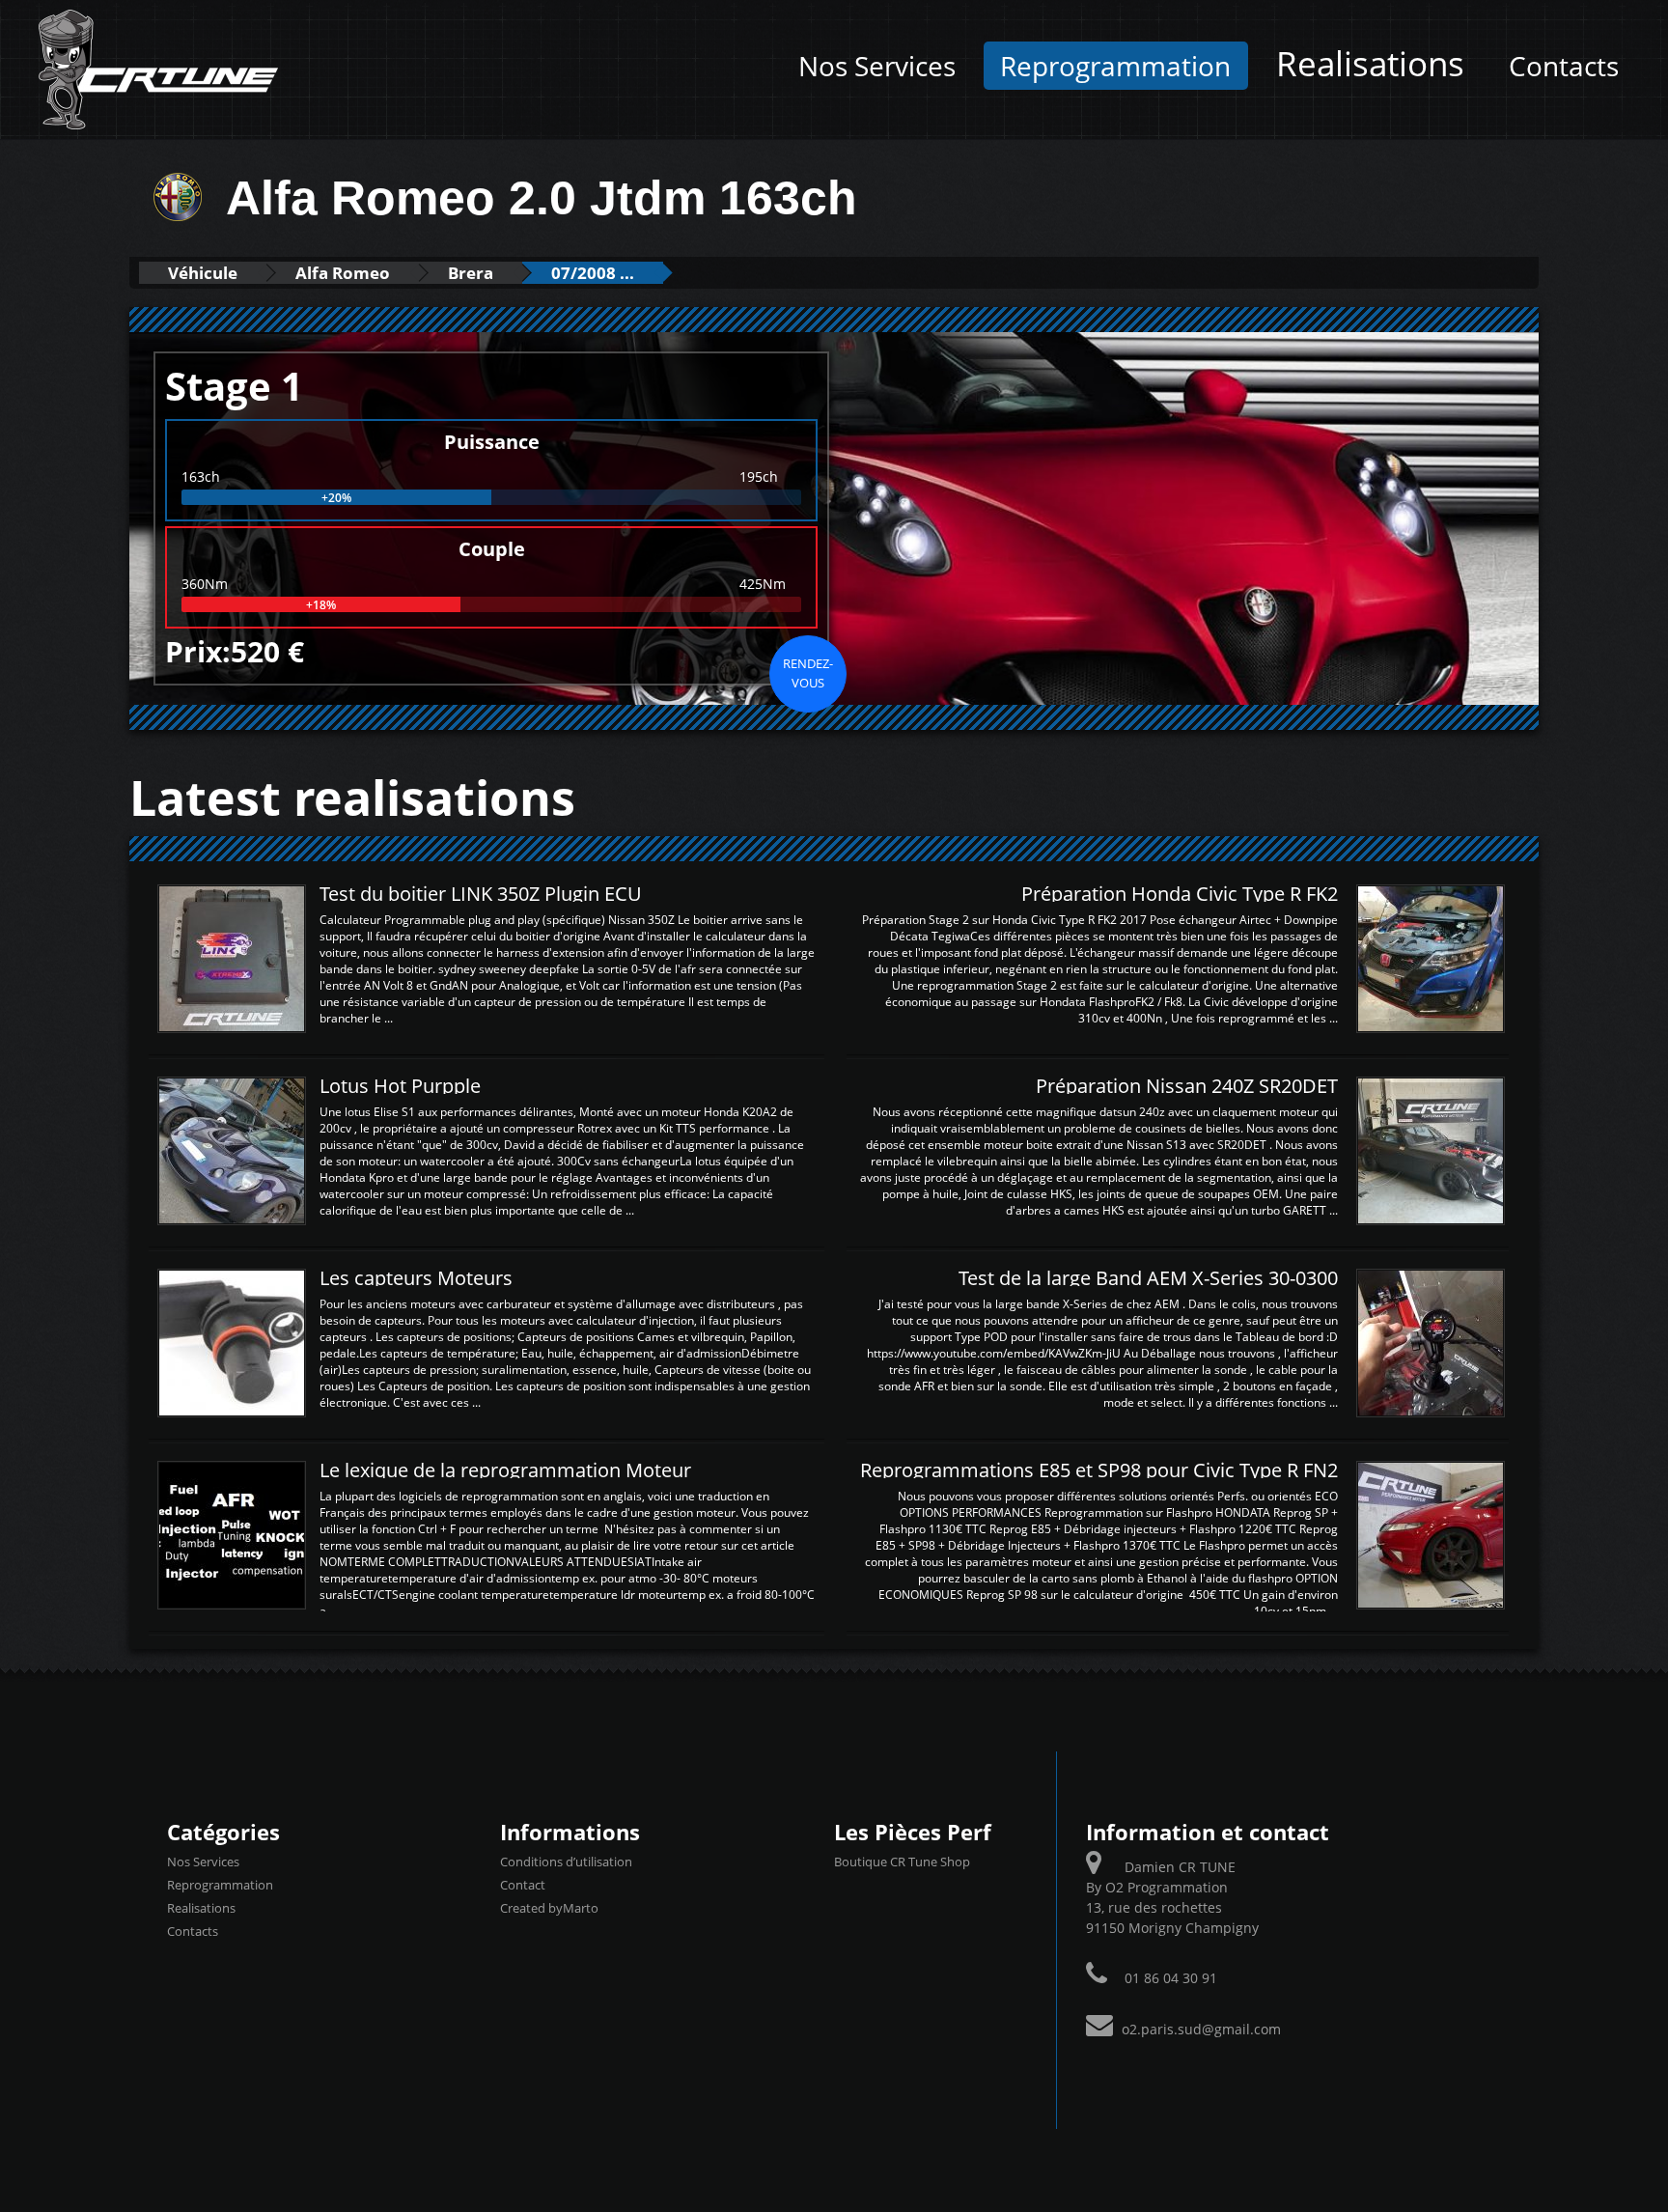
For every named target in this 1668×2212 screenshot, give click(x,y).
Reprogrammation (1115, 66)
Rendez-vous (808, 673)
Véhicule (203, 273)
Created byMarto (549, 1908)
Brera (471, 273)
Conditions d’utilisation (566, 1862)
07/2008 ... (593, 273)
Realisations (1370, 63)
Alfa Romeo (343, 273)
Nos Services (877, 66)
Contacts (1564, 66)
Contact (523, 1885)
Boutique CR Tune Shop (902, 1862)
